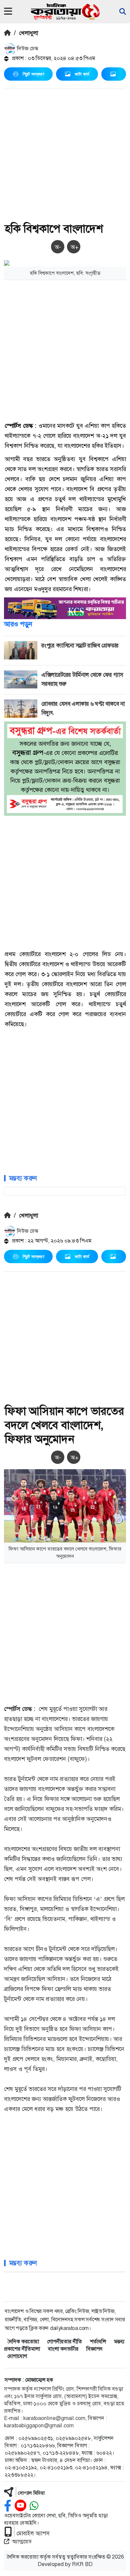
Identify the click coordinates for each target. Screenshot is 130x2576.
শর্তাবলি (98, 2341)
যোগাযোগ (17, 2356)
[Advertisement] (65, 157)
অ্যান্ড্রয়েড (22, 2541)
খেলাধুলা (28, 33)
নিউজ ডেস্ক (27, 49)
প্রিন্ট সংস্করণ (33, 74)
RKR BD (82, 2564)
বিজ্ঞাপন (94, 2349)
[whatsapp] (34, 2506)
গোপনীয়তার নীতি (64, 2341)
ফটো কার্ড (82, 74)
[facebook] (8, 2506)
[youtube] (20, 2506)
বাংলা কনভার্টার (63, 2349)
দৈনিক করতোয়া (23, 2341)
